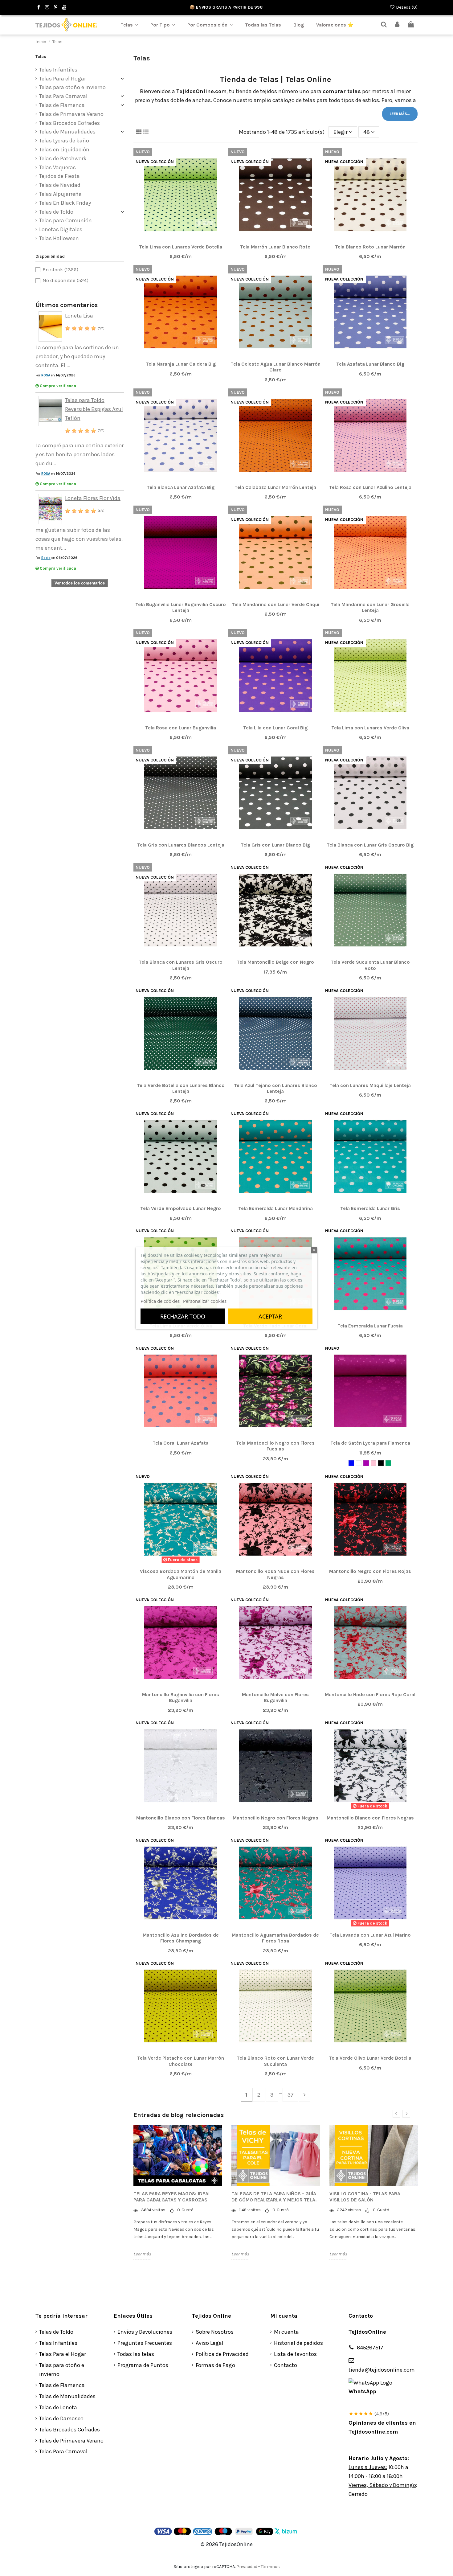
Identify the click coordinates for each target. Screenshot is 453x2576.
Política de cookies (160, 1301)
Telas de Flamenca (62, 105)
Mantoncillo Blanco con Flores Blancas (181, 1818)
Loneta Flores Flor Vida (93, 498)
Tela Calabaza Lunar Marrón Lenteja (275, 487)
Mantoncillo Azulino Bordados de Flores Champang (181, 1938)
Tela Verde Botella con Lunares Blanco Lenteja (181, 1088)
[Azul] (351, 1463)
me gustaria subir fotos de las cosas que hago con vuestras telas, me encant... (79, 539)
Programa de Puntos (143, 2365)
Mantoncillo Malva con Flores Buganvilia (275, 1697)
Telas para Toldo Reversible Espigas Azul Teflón (94, 409)
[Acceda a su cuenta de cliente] (398, 25)
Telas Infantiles (58, 70)
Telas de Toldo (56, 212)
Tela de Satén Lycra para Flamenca (370, 1443)
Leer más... (400, 114)
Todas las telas (136, 2354)
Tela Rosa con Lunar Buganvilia (181, 728)
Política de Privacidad (222, 2354)
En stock (60, 270)
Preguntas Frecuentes (145, 2343)
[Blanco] (359, 1463)
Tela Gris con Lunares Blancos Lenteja (181, 845)
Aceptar (270, 1316)
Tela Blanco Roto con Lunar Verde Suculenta (275, 2061)
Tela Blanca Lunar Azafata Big (181, 487)
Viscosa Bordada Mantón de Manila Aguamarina (181, 1574)
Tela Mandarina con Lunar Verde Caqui (275, 604)
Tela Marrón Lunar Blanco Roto (275, 247)
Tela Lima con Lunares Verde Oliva (370, 728)
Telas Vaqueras (57, 167)
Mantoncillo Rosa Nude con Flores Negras (275, 1574)
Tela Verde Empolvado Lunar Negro (181, 1208)
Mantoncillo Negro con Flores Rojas (370, 1571)
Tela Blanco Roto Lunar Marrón (370, 247)
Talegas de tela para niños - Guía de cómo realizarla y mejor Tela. (274, 2197)
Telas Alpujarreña (60, 194)
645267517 (370, 2348)
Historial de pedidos (298, 2343)
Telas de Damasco (61, 2418)
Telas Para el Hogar (63, 79)
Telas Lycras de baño (64, 141)
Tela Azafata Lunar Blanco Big (370, 364)
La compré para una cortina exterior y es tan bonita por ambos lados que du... (80, 454)
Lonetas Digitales (61, 229)
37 (291, 2095)
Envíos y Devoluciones (145, 2332)
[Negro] (381, 1463)
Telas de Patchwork (63, 158)
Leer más (142, 2254)
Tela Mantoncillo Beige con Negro (275, 962)
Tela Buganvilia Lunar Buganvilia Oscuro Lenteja (181, 607)
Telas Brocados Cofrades (69, 123)
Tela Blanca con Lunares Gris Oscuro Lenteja (181, 965)
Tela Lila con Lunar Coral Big (275, 728)
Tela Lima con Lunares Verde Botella (181, 247)
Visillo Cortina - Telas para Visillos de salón (365, 2197)
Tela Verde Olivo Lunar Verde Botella (370, 2058)
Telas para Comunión (65, 220)
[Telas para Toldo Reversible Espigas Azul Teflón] (50, 410)
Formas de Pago (215, 2365)
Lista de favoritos (295, 2354)
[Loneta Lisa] (50, 326)
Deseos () (406, 7)
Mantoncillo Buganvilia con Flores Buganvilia (181, 1697)
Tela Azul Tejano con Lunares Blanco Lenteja (275, 1088)
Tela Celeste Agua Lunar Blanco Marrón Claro (275, 367)
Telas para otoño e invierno (72, 87)
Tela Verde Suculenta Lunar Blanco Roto (370, 965)
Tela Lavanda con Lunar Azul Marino (370, 1935)
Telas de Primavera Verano (71, 114)
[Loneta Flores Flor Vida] (50, 508)
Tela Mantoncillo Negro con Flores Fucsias (275, 1446)
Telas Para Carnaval (63, 96)
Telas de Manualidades (67, 132)
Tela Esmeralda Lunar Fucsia (370, 1326)
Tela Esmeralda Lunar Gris (370, 1208)
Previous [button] (396, 2114)
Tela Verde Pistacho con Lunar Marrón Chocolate (181, 2061)
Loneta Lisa (79, 316)
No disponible (65, 280)
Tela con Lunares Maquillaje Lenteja (370, 1085)
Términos (270, 2567)
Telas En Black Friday (65, 203)
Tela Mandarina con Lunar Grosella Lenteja (370, 607)
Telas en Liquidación (64, 150)
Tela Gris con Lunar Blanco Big (275, 845)
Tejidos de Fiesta (59, 176)
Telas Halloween (59, 238)
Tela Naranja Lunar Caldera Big (181, 364)
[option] (178, 2192)
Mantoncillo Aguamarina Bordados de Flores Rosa (275, 1938)
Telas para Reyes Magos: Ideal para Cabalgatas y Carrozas (172, 2197)
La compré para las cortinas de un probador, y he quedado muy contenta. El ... (77, 356)
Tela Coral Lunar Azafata (181, 1443)
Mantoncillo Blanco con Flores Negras (370, 1818)
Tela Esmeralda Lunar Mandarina (275, 1208)
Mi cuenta (286, 2332)
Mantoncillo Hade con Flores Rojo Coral (370, 1694)
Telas (41, 57)
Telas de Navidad (60, 185)
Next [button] (406, 2114)
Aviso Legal (210, 2343)
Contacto (286, 2365)
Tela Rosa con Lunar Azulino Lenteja (370, 487)
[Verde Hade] (388, 1463)
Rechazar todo (183, 1316)
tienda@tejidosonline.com (382, 2370)
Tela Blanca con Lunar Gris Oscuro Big (370, 845)
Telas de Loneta (58, 2407)
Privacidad (247, 2567)
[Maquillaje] (373, 1463)
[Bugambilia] (366, 1463)
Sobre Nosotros (215, 2332)
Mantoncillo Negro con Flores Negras (275, 1818)
